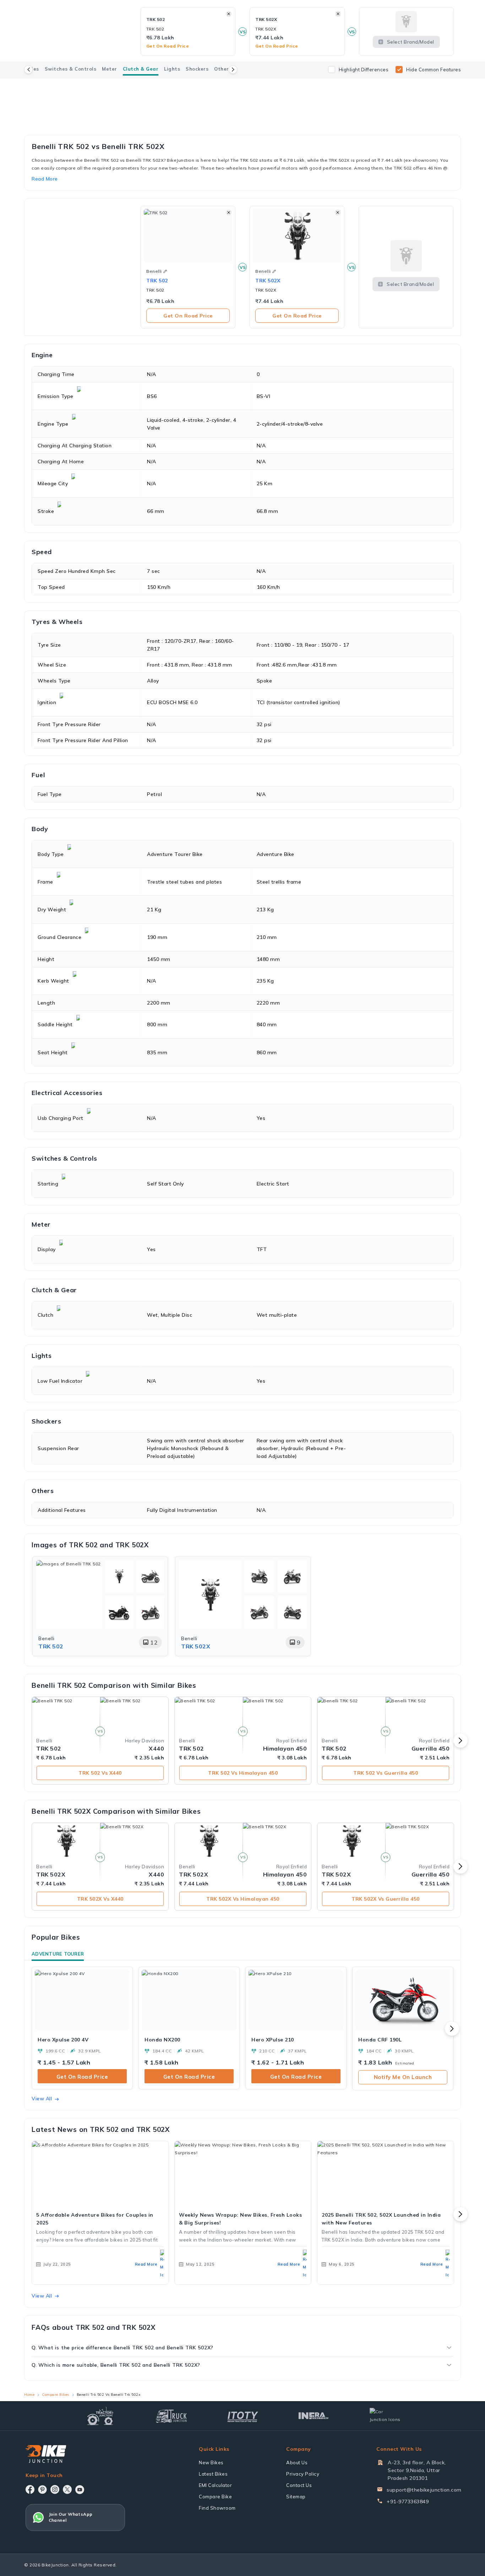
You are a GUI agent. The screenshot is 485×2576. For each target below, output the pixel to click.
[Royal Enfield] (243, 87)
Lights (172, 69)
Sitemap (296, 2497)
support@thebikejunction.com (424, 2490)
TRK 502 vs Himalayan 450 (243, 1773)
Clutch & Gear (141, 69)
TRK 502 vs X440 (100, 1773)
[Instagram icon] (55, 2489)
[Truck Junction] (171, 2416)
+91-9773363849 (408, 2502)
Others (223, 69)
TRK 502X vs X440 (100, 1899)
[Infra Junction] (314, 2416)
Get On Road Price (188, 316)
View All (42, 2099)
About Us (297, 2462)
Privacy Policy (303, 2474)
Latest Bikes (213, 2474)
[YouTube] (80, 2490)
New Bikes (211, 2462)
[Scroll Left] (28, 70)
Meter (110, 69)
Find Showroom (217, 2508)
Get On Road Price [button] (168, 46)
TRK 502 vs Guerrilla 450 (386, 1773)
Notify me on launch (403, 2077)
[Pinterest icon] (42, 2489)
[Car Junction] (385, 2416)
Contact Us (299, 2485)
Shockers (197, 69)
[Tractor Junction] (100, 2416)
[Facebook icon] (30, 2489)
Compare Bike (215, 2497)
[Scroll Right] (233, 70)
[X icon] (67, 2489)
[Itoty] (243, 2416)
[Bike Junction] (46, 2454)
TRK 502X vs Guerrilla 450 (386, 1899)
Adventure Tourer (58, 1954)
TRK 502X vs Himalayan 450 (243, 1899)
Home (29, 2395)
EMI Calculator (215, 2485)
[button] (165, 271)
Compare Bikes (56, 2395)
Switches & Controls (71, 69)
